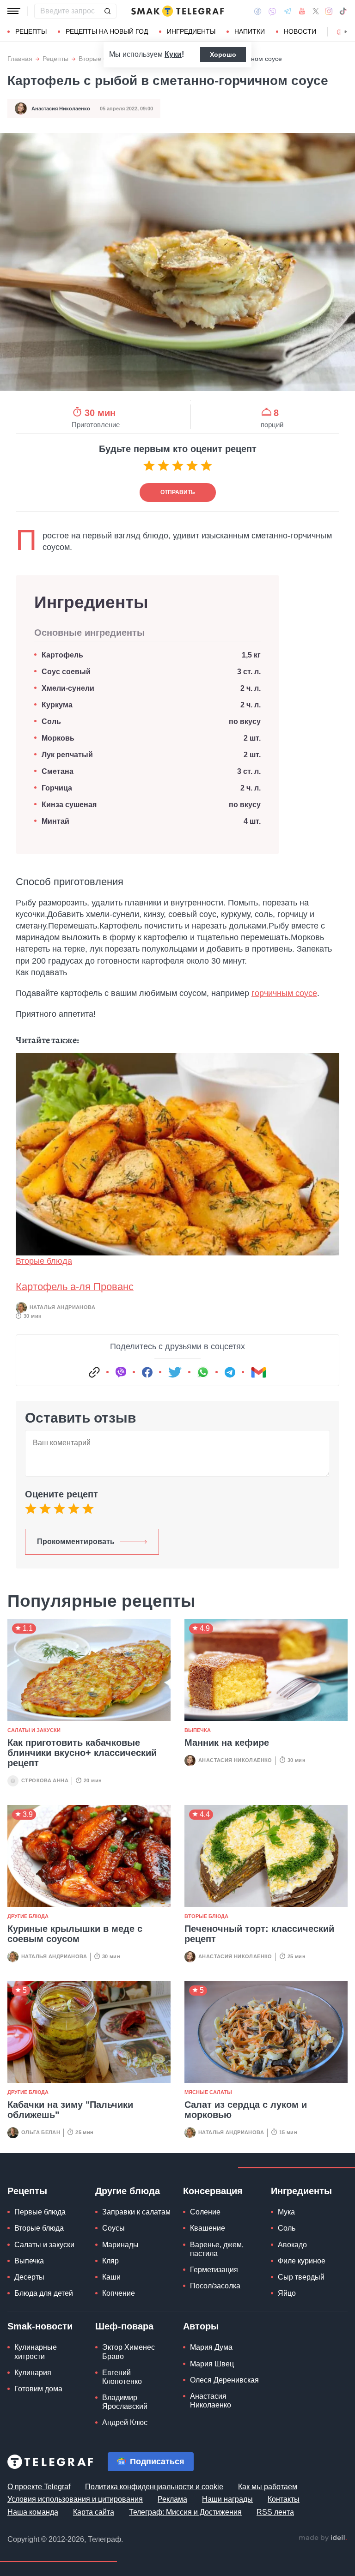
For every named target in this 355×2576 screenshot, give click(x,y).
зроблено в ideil (323, 2538)
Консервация (213, 2191)
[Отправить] (107, 11)
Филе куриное (302, 2261)
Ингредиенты (191, 31)
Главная (20, 59)
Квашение (208, 2228)
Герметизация (214, 2270)
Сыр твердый (301, 2277)
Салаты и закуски (34, 1730)
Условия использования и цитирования (75, 2499)
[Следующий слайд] (346, 32)
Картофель (63, 655)
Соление (205, 2212)
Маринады (120, 2245)
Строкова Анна (45, 1780)
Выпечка (198, 1730)
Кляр (110, 2261)
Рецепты (31, 31)
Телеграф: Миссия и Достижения (185, 2512)
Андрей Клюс (125, 2422)
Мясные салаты (208, 2092)
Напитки (250, 31)
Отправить (178, 492)
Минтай (55, 821)
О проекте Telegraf (39, 2487)
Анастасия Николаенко (61, 109)
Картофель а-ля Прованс (75, 1287)
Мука (286, 2212)
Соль (51, 721)
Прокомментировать (76, 1541)
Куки (173, 54)
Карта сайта (94, 2512)
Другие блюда (28, 1916)
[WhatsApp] (203, 1372)
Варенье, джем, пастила (217, 2249)
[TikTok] (343, 11)
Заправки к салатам (136, 2212)
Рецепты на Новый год (107, 31)
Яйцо (287, 2293)
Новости (300, 31)
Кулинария (33, 2373)
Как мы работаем (268, 2487)
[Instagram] (329, 11)
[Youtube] (302, 11)
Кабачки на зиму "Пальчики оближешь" (70, 2110)
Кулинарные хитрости (36, 2352)
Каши (111, 2277)
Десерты (29, 2277)
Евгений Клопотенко (122, 2377)
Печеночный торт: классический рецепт (259, 1934)
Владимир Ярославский (125, 2402)
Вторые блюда (101, 59)
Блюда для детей (44, 2293)
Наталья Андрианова (62, 1307)
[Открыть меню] (14, 11)
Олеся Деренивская (224, 2380)
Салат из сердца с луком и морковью (246, 2110)
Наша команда (33, 2512)
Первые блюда (40, 2212)
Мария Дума (211, 2347)
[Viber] (272, 11)
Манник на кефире (227, 1743)
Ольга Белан (41, 2132)
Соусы (113, 2228)
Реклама (172, 2499)
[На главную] (177, 11)
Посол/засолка (215, 2286)
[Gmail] (258, 1372)
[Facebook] (258, 11)
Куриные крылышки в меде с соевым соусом (75, 1934)
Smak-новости (40, 2326)
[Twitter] (316, 11)
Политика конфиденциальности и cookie (154, 2487)
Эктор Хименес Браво (129, 2352)
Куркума (57, 705)
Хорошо (223, 54)
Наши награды (227, 2499)
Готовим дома (38, 2389)
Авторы (201, 2326)
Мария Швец (212, 2364)
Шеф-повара (124, 2326)
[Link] (94, 1372)
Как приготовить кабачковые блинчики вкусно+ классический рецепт (82, 1753)
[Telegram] (288, 11)
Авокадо (292, 2245)
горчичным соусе (284, 993)
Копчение (119, 2293)
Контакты (284, 2499)
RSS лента (275, 2512)
